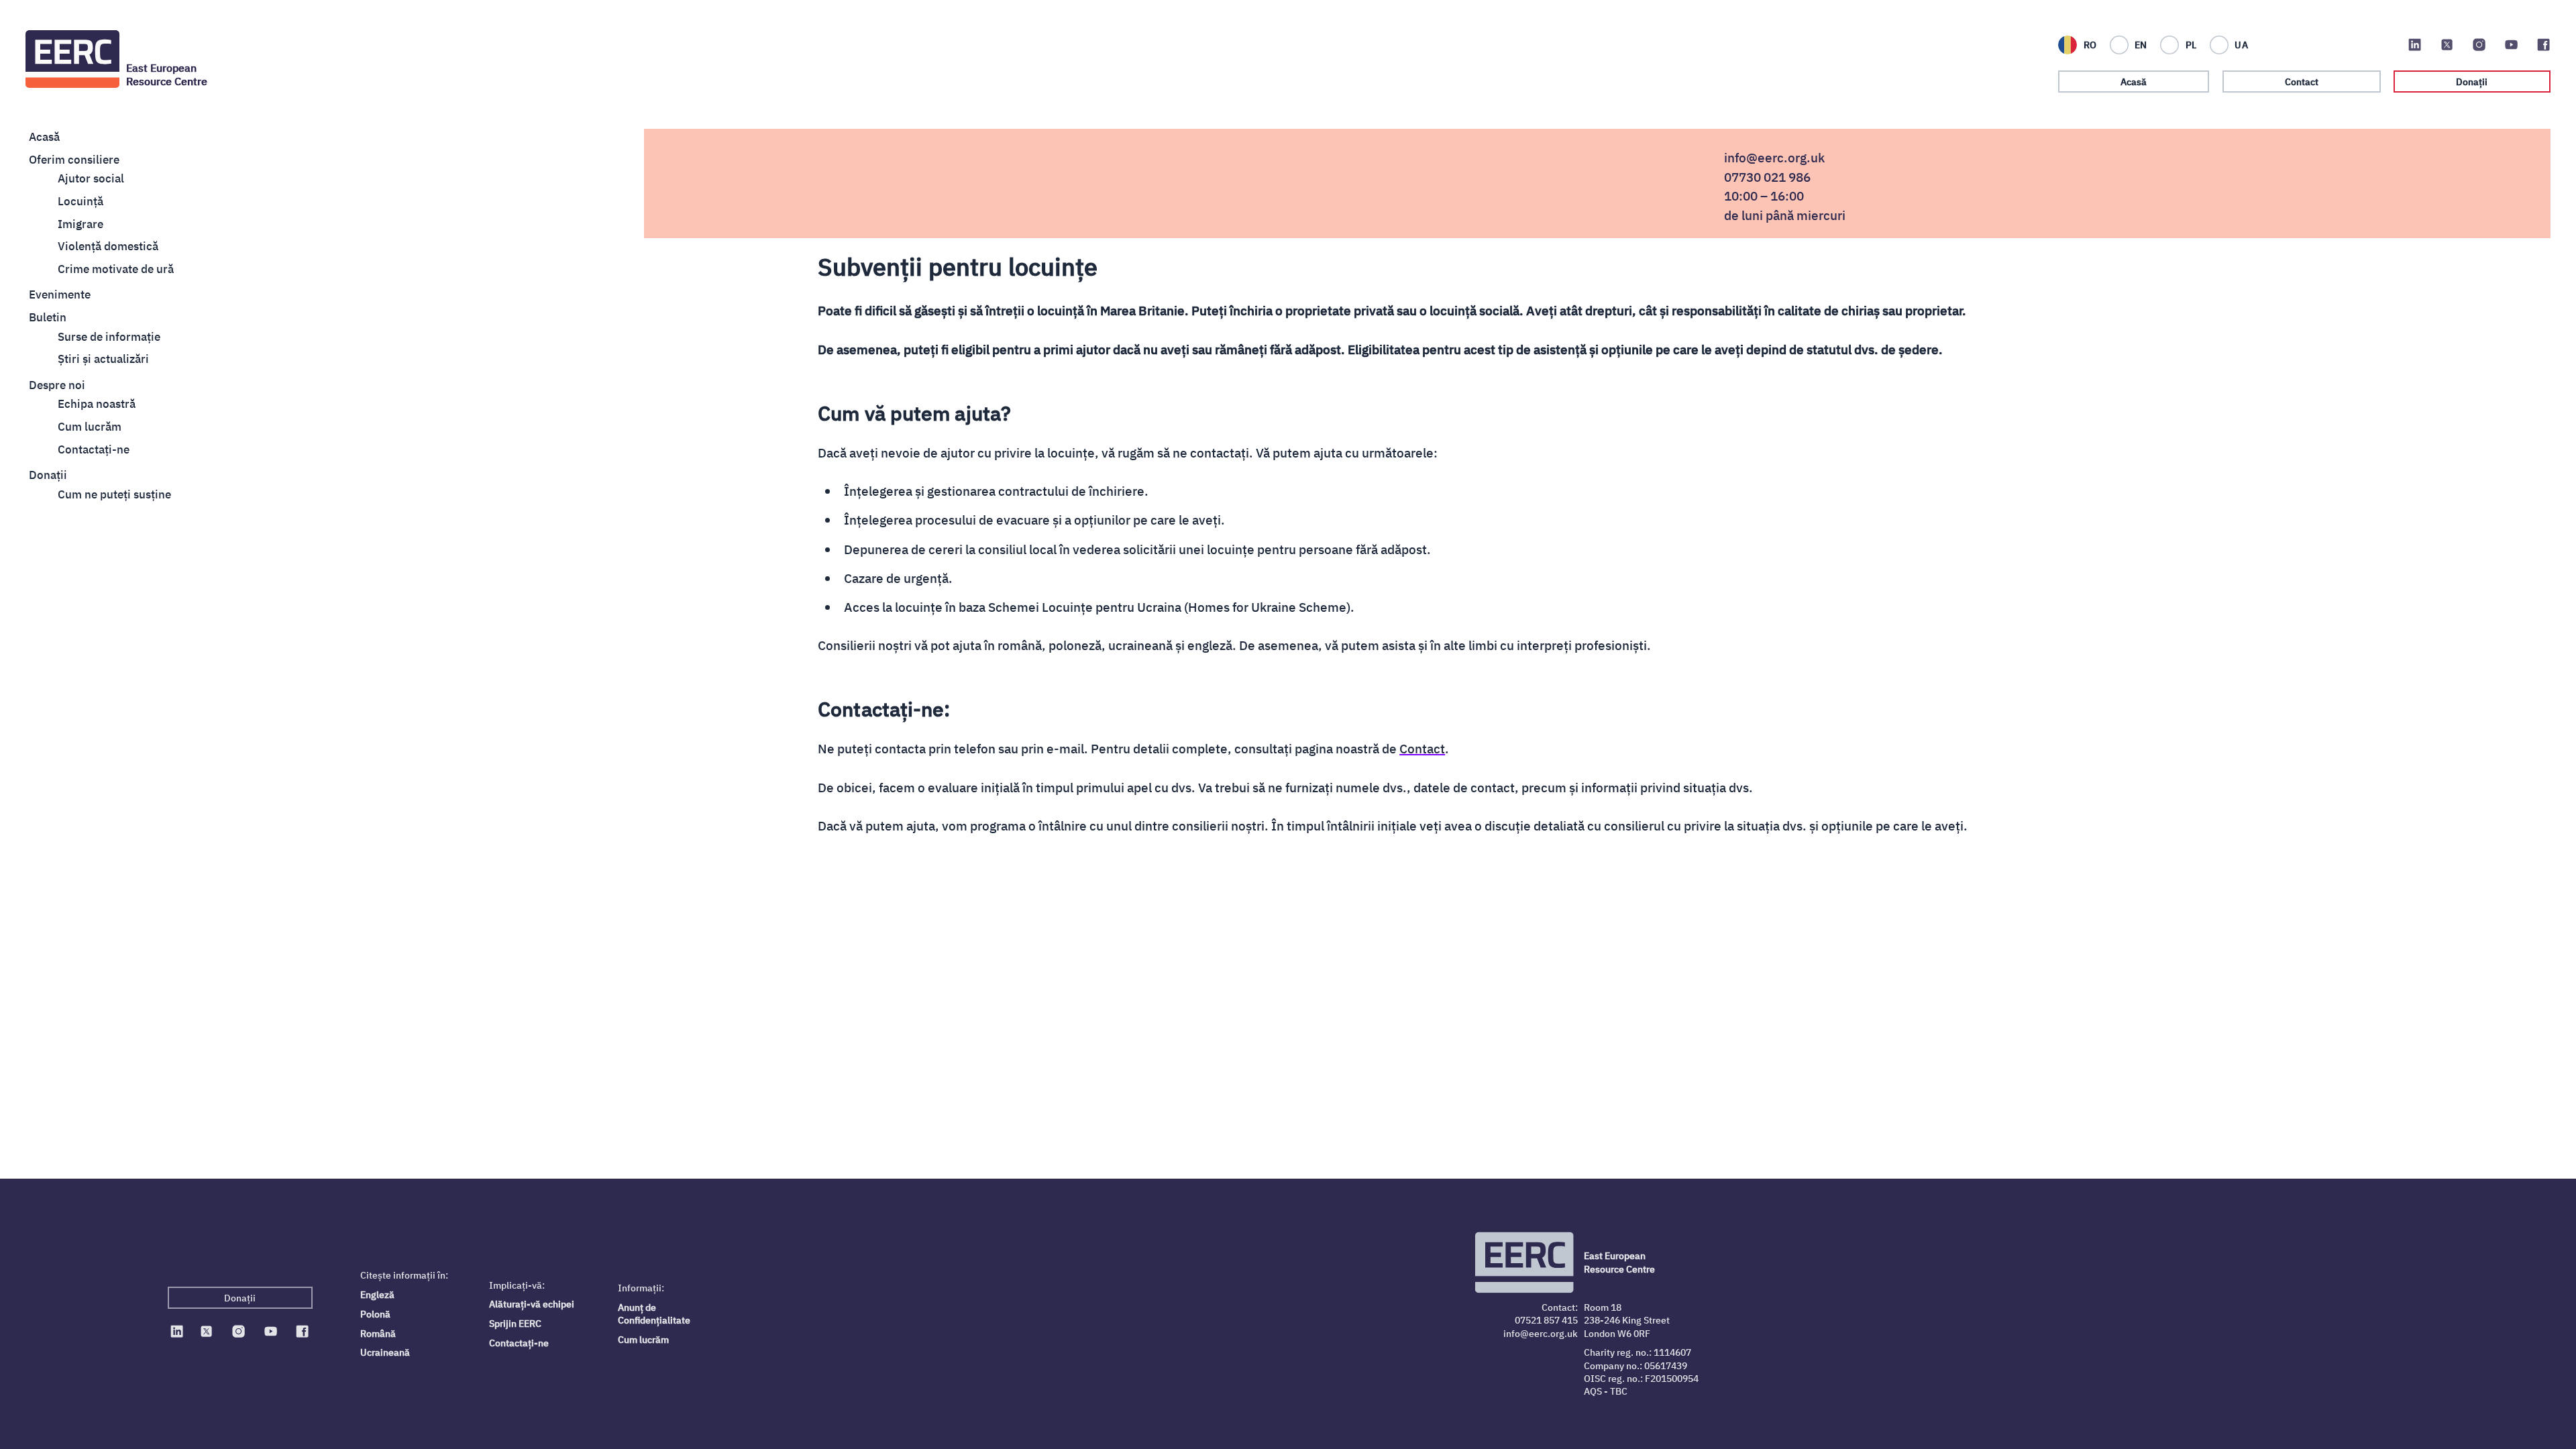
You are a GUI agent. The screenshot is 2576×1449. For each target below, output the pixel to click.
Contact (2302, 82)
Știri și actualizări (103, 359)
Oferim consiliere (74, 160)
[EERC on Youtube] (2511, 45)
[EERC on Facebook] (2543, 45)
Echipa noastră (97, 404)
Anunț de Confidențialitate (654, 1313)
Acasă (2134, 82)
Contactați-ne (519, 1343)
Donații (2472, 82)
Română (378, 1333)
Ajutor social (91, 178)
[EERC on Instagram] (2479, 45)
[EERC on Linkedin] (2415, 45)
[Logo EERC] (72, 59)
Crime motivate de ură (116, 269)
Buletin (48, 317)
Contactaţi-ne (94, 449)
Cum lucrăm (90, 427)
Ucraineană (385, 1352)
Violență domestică (108, 246)
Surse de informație (109, 337)
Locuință (80, 201)
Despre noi (57, 385)
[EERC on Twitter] (2447, 45)
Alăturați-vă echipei (532, 1304)
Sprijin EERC (515, 1323)
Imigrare (80, 224)
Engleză (377, 1294)
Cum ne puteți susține (114, 494)
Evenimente (60, 294)
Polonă (375, 1314)
